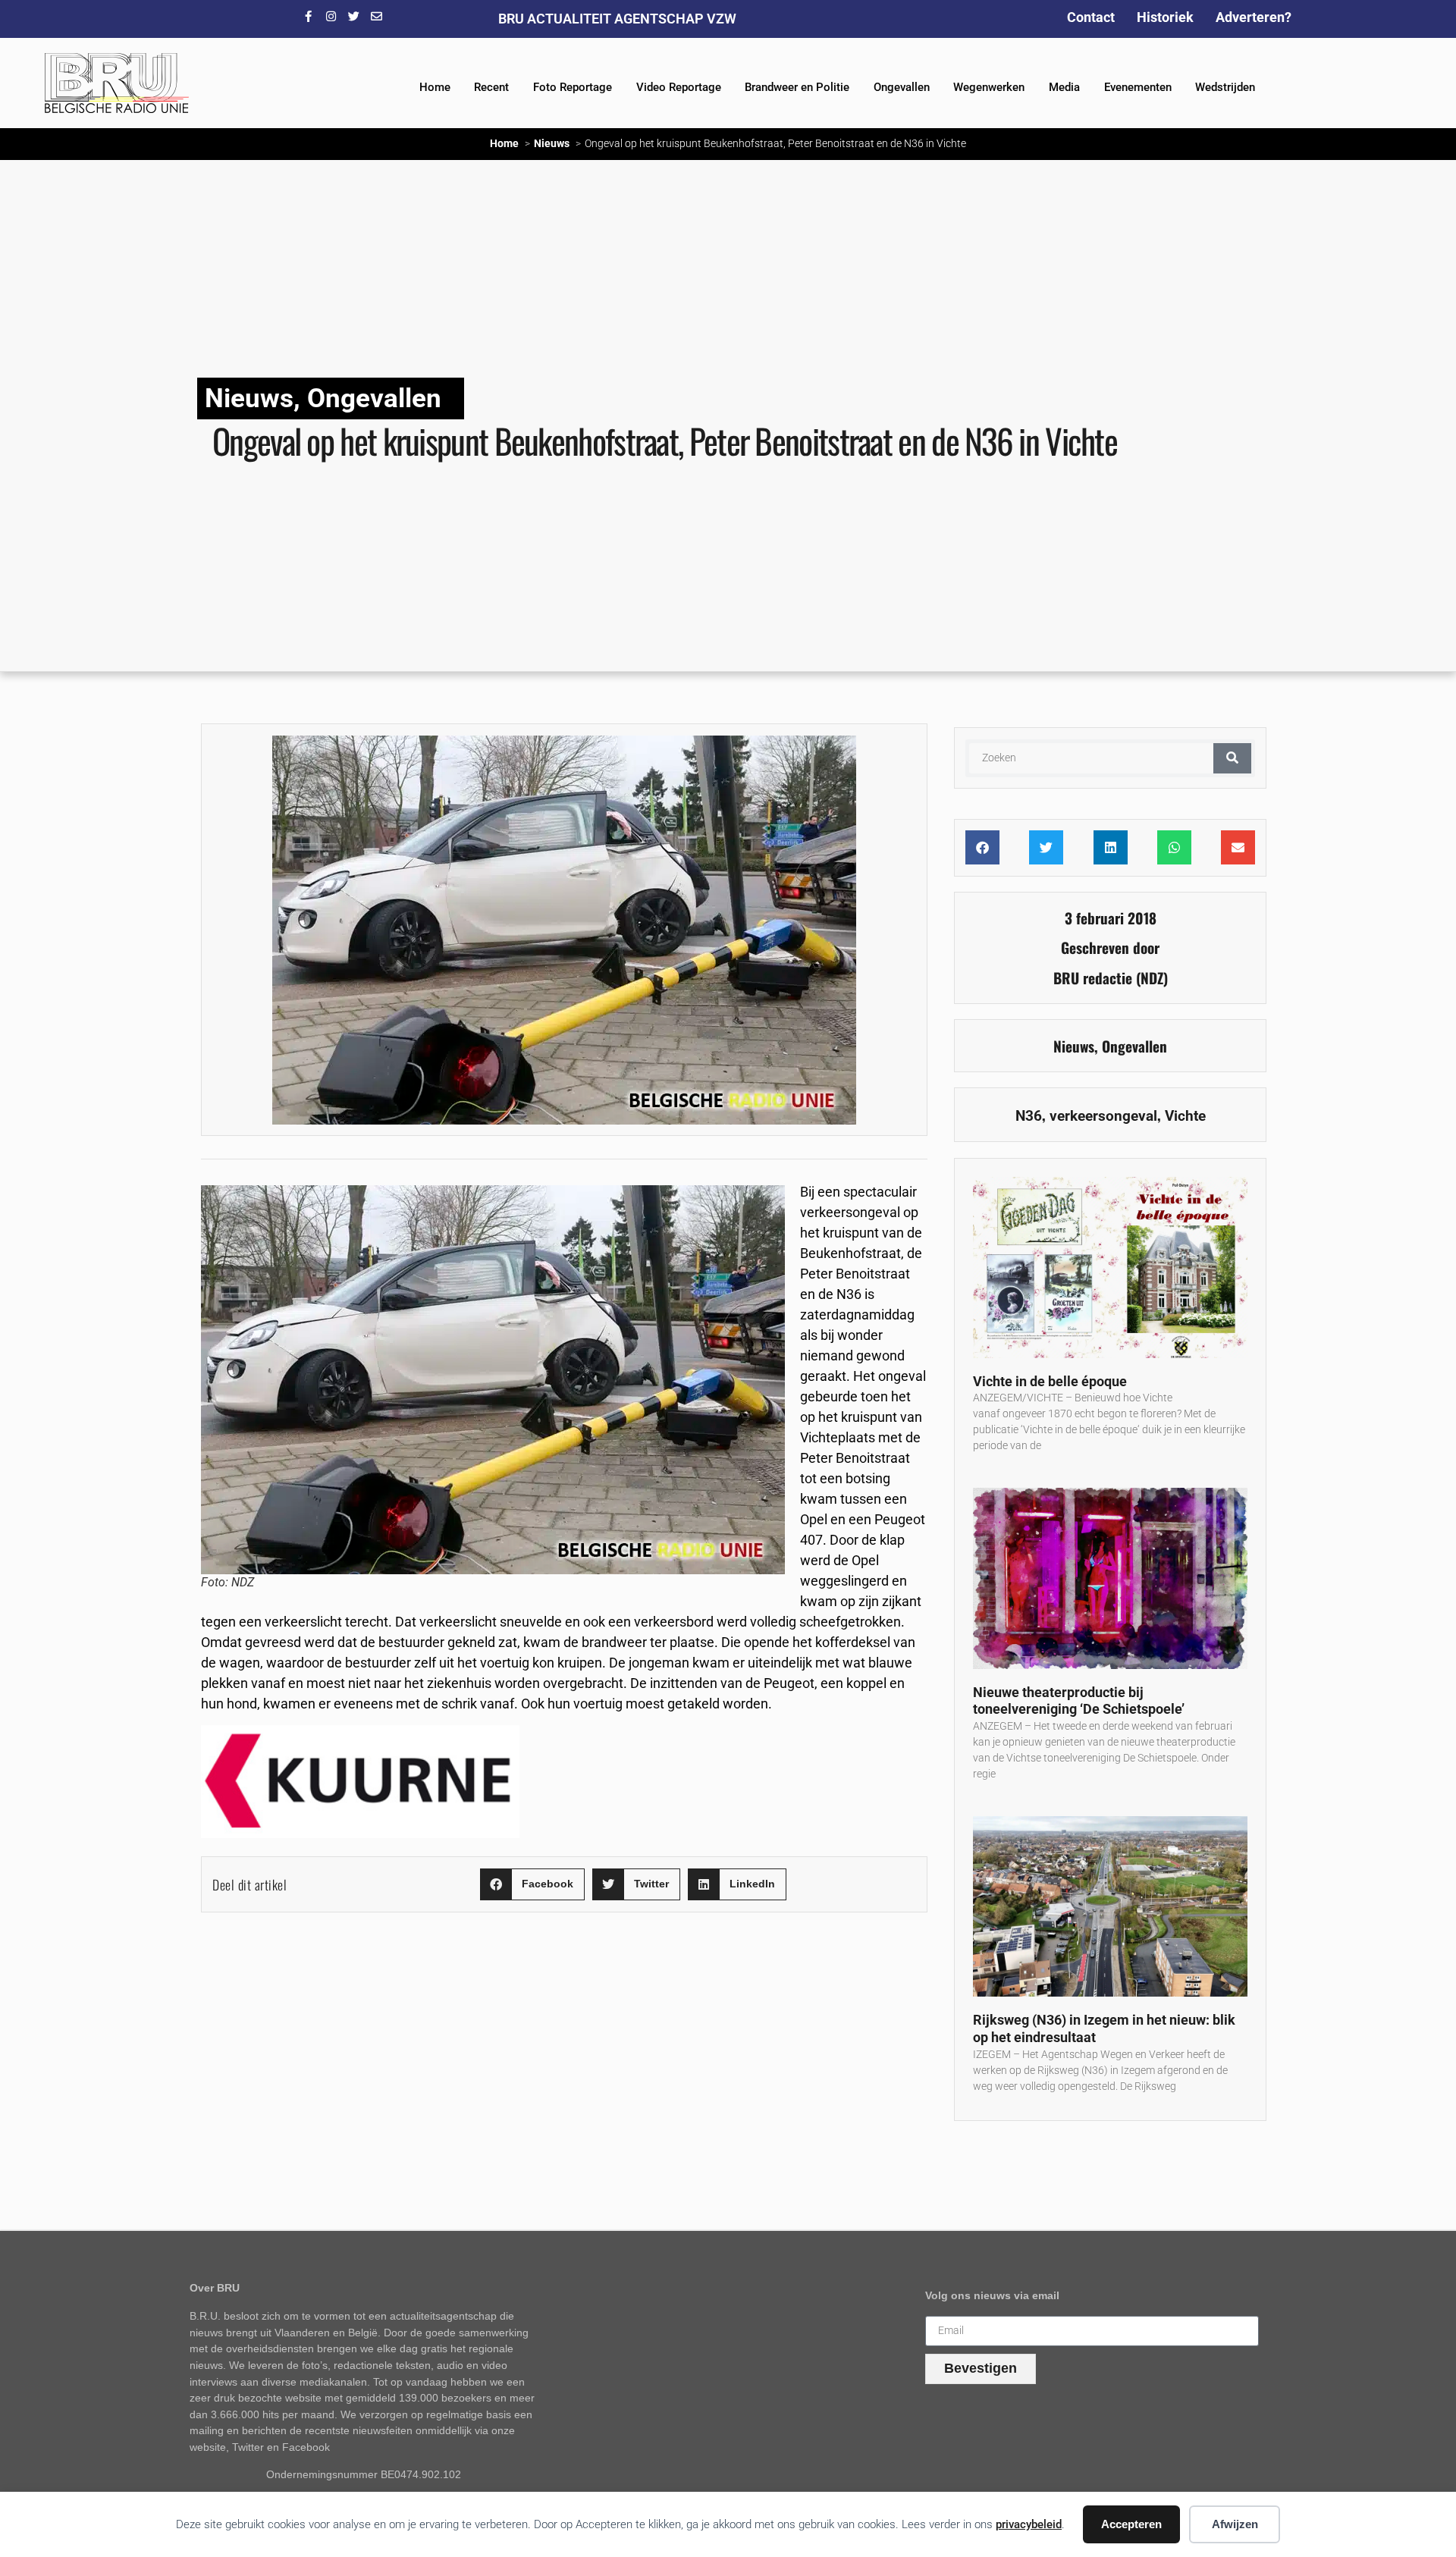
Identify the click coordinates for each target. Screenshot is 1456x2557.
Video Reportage (679, 87)
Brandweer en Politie (797, 87)
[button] (532, 1885)
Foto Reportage (573, 87)
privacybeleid (1029, 2524)
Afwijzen (1235, 2524)
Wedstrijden (1225, 87)
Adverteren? (1254, 17)
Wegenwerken (989, 87)
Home (435, 87)
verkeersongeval (1103, 1116)
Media (1064, 87)
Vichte (1185, 1116)
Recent (491, 87)
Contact (1091, 17)
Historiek (1165, 17)
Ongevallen (902, 87)
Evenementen (1138, 87)
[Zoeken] (1232, 758)
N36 (1029, 1116)
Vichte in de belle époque (1050, 1381)
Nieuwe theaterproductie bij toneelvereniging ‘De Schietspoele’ (1079, 1701)
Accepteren (1131, 2524)
